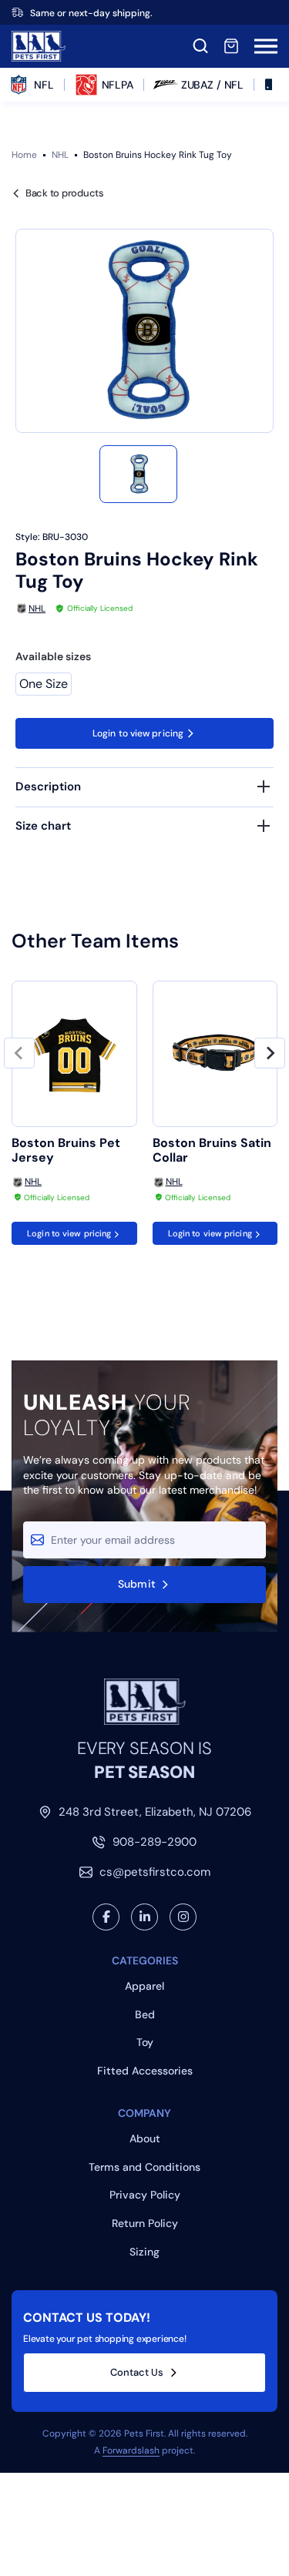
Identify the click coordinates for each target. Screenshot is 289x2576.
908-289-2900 (155, 1842)
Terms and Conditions (144, 2167)
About (145, 2138)
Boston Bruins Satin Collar (212, 1150)
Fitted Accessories (145, 2071)
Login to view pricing (138, 733)
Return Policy (145, 2223)
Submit (137, 1584)
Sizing (144, 2252)
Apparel (144, 1986)
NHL (60, 155)
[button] (138, 474)
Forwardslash (131, 2450)
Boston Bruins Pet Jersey (66, 1150)
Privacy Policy (145, 2195)
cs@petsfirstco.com (155, 1872)
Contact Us (137, 2372)
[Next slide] (270, 1053)
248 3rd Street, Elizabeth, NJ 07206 (155, 1812)
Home (24, 155)
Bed (145, 2014)
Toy (145, 2042)
